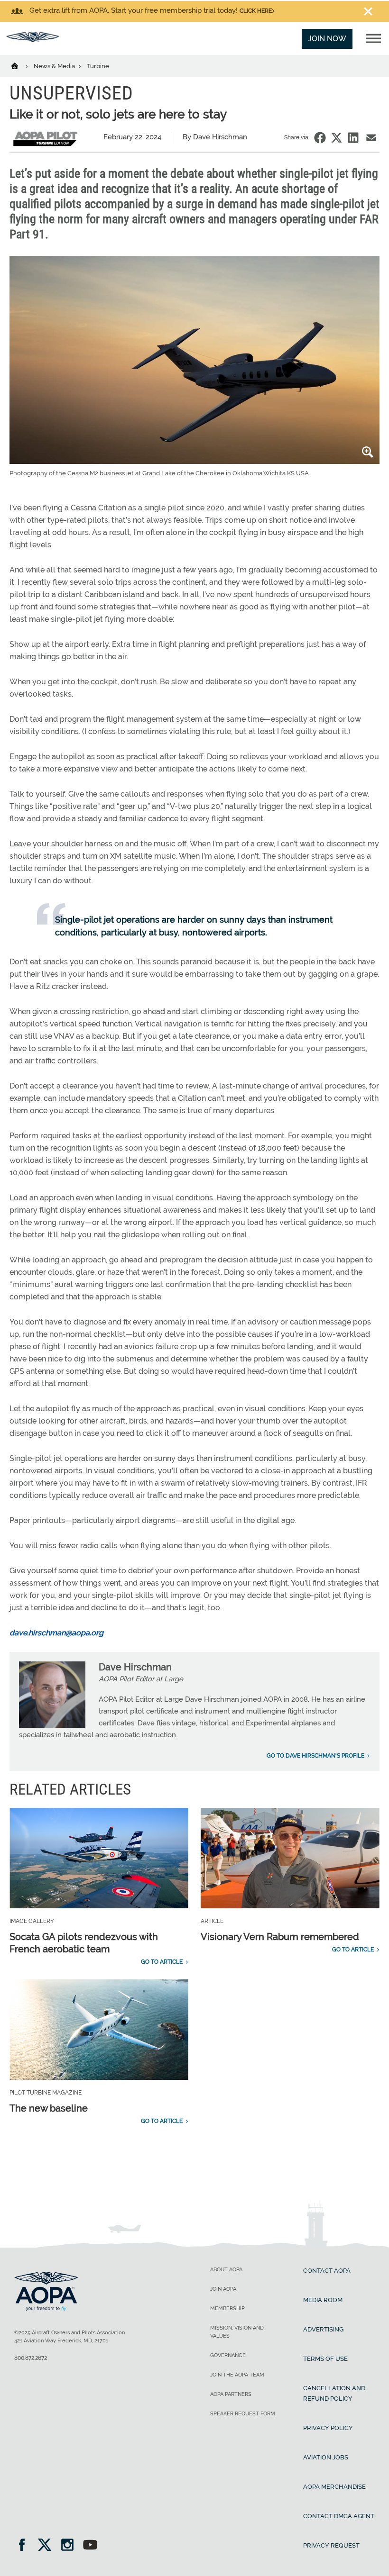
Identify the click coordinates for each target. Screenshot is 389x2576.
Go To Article (162, 1962)
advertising (323, 2329)
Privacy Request (331, 2545)
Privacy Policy (328, 2428)
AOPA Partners (231, 2394)
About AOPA (226, 2270)
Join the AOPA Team (237, 2375)
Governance (228, 2355)
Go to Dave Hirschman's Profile (315, 1756)
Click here (256, 11)
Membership (227, 2308)
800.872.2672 (31, 2358)
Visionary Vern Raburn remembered (280, 1937)
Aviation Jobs (326, 2457)
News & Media (55, 66)
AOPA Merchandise (334, 2487)
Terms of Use (325, 2359)
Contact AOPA (327, 2271)
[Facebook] (25, 2546)
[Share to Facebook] (320, 138)
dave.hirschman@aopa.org (56, 1633)
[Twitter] (48, 2546)
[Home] (21, 65)
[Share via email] (371, 138)
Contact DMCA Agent (339, 2516)
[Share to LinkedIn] (353, 138)
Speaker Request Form (243, 2414)
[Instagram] (70, 2546)
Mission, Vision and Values (237, 2332)
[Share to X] (337, 138)
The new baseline (49, 2108)
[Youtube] (90, 2546)
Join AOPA (223, 2289)
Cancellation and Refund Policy (334, 2393)
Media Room (323, 2300)
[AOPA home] (33, 40)
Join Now (327, 39)
